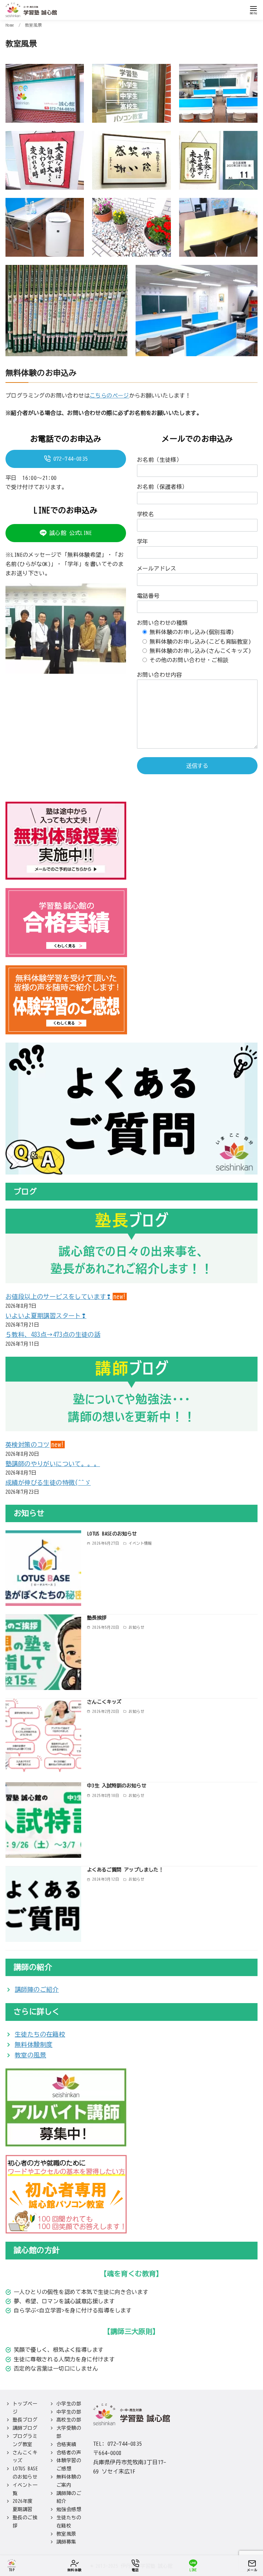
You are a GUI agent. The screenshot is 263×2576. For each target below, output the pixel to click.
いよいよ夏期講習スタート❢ (46, 1316)
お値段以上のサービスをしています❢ (59, 1297)
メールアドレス (157, 568)
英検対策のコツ (28, 1445)
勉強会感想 (69, 2509)
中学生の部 (69, 2412)
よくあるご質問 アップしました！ (125, 1870)
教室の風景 (30, 2055)
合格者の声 (69, 2453)
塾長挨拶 (97, 1618)
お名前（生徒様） (159, 460)
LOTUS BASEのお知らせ (112, 1534)
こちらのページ (109, 395)
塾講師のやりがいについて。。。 (53, 1464)
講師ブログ (25, 2428)
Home (11, 25)
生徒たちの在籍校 (40, 2034)
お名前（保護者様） (162, 487)
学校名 (145, 514)
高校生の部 (69, 2420)
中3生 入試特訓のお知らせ (117, 1786)
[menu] (253, 10)
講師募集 (66, 2542)
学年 (143, 541)
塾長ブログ (25, 2420)
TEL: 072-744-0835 (118, 2444)
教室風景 (34, 25)
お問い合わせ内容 (159, 675)
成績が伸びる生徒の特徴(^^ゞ (48, 1482)
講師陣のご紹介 (37, 1989)
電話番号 (148, 596)
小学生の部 (69, 2404)
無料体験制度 (34, 2044)
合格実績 (66, 2444)
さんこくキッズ (104, 1702)
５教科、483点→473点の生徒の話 (53, 1334)
